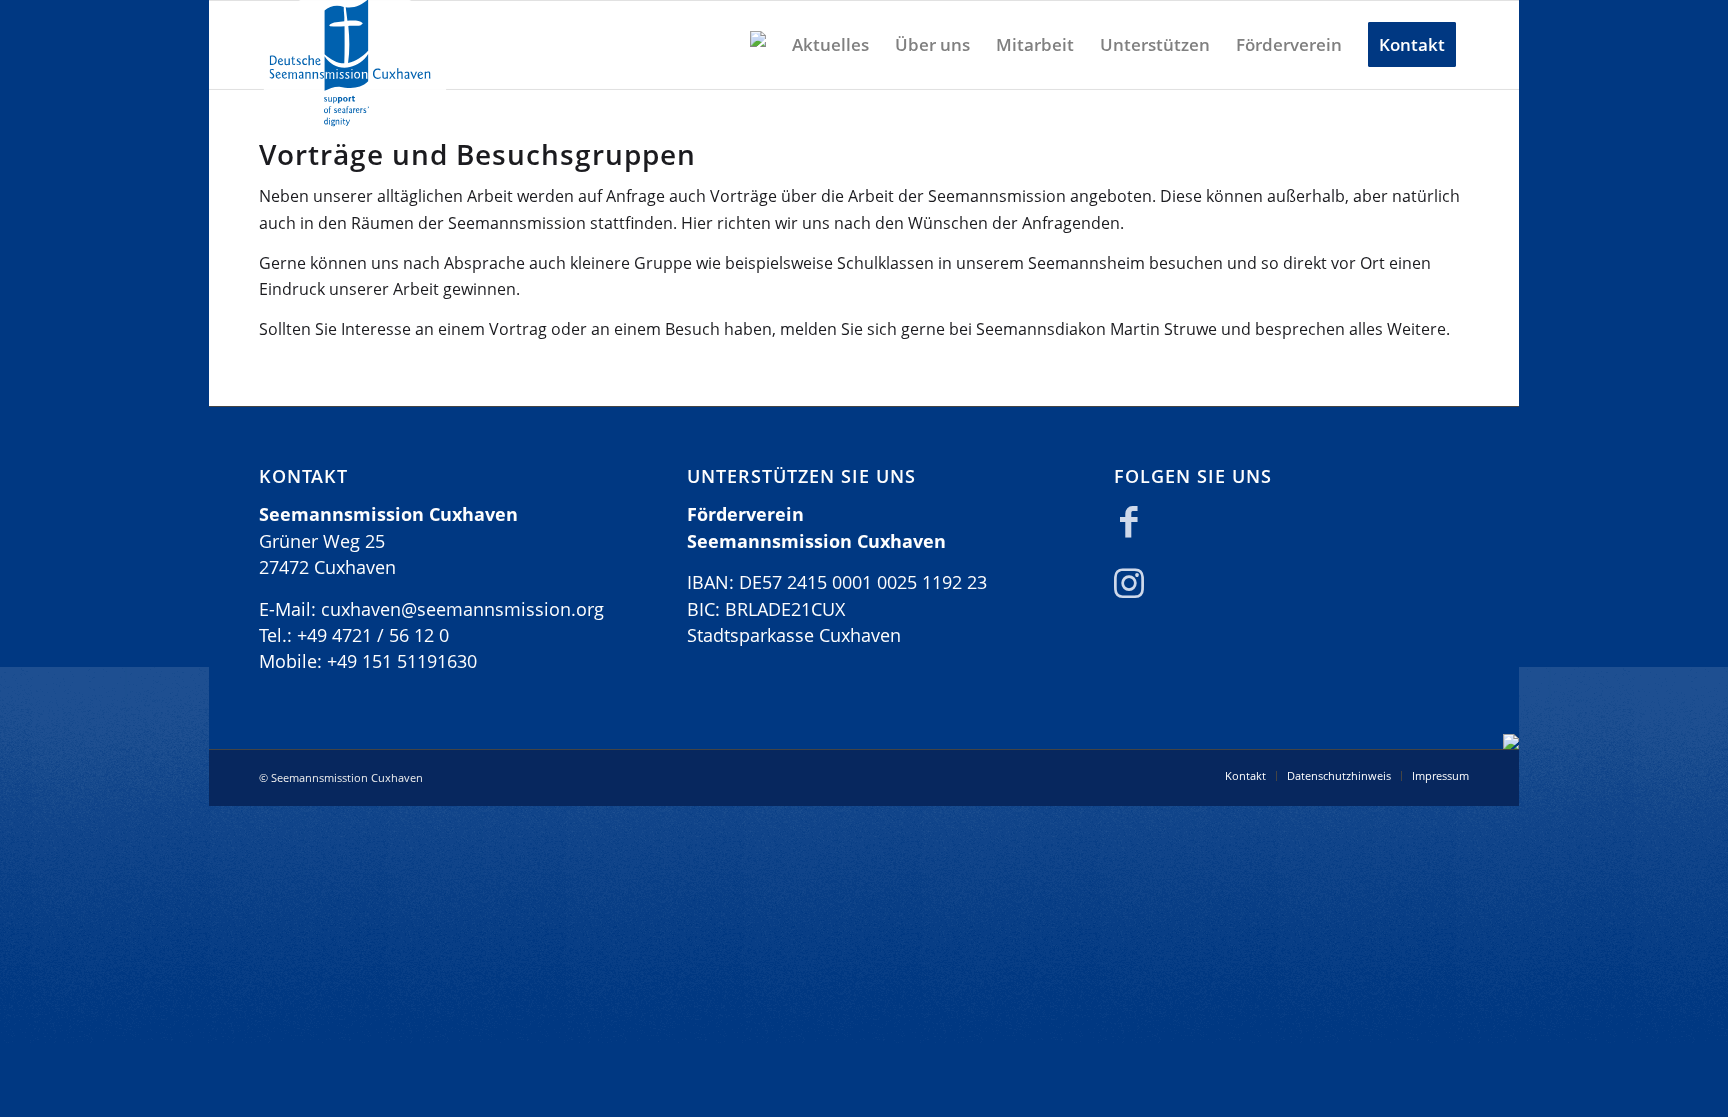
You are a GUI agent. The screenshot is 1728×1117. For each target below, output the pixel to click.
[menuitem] (758, 45)
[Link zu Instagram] (1129, 588)
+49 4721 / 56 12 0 (373, 635)
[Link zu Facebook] (1129, 527)
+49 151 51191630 (402, 661)
